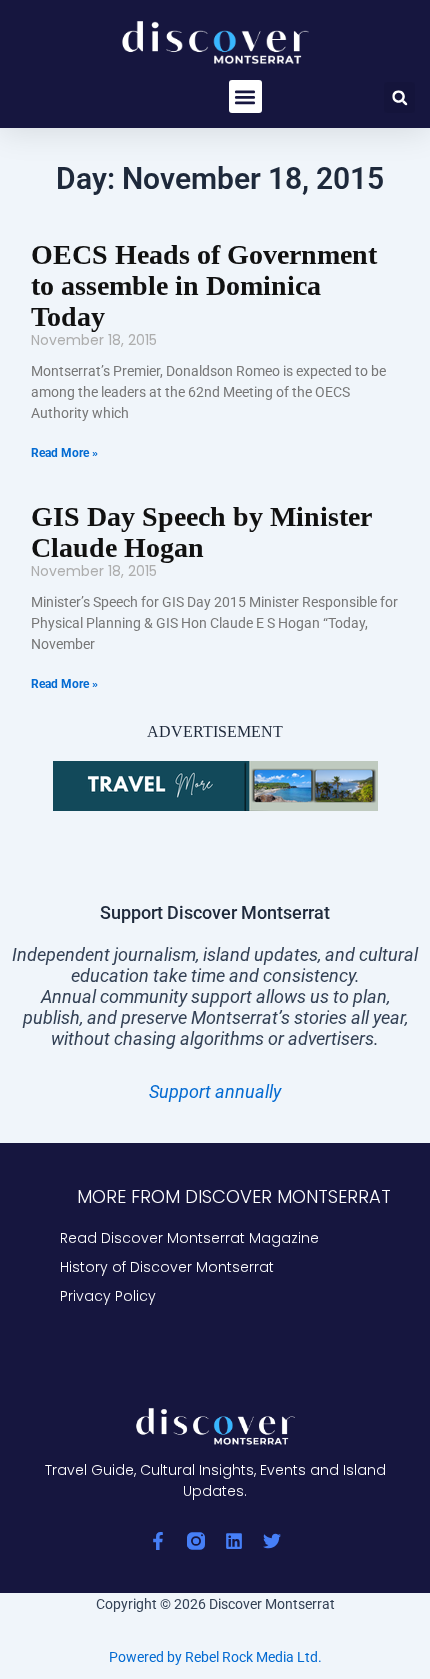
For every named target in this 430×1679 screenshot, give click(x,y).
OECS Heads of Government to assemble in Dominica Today (204, 285)
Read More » (64, 453)
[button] (245, 96)
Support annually (215, 1091)
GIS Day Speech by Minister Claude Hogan (201, 532)
